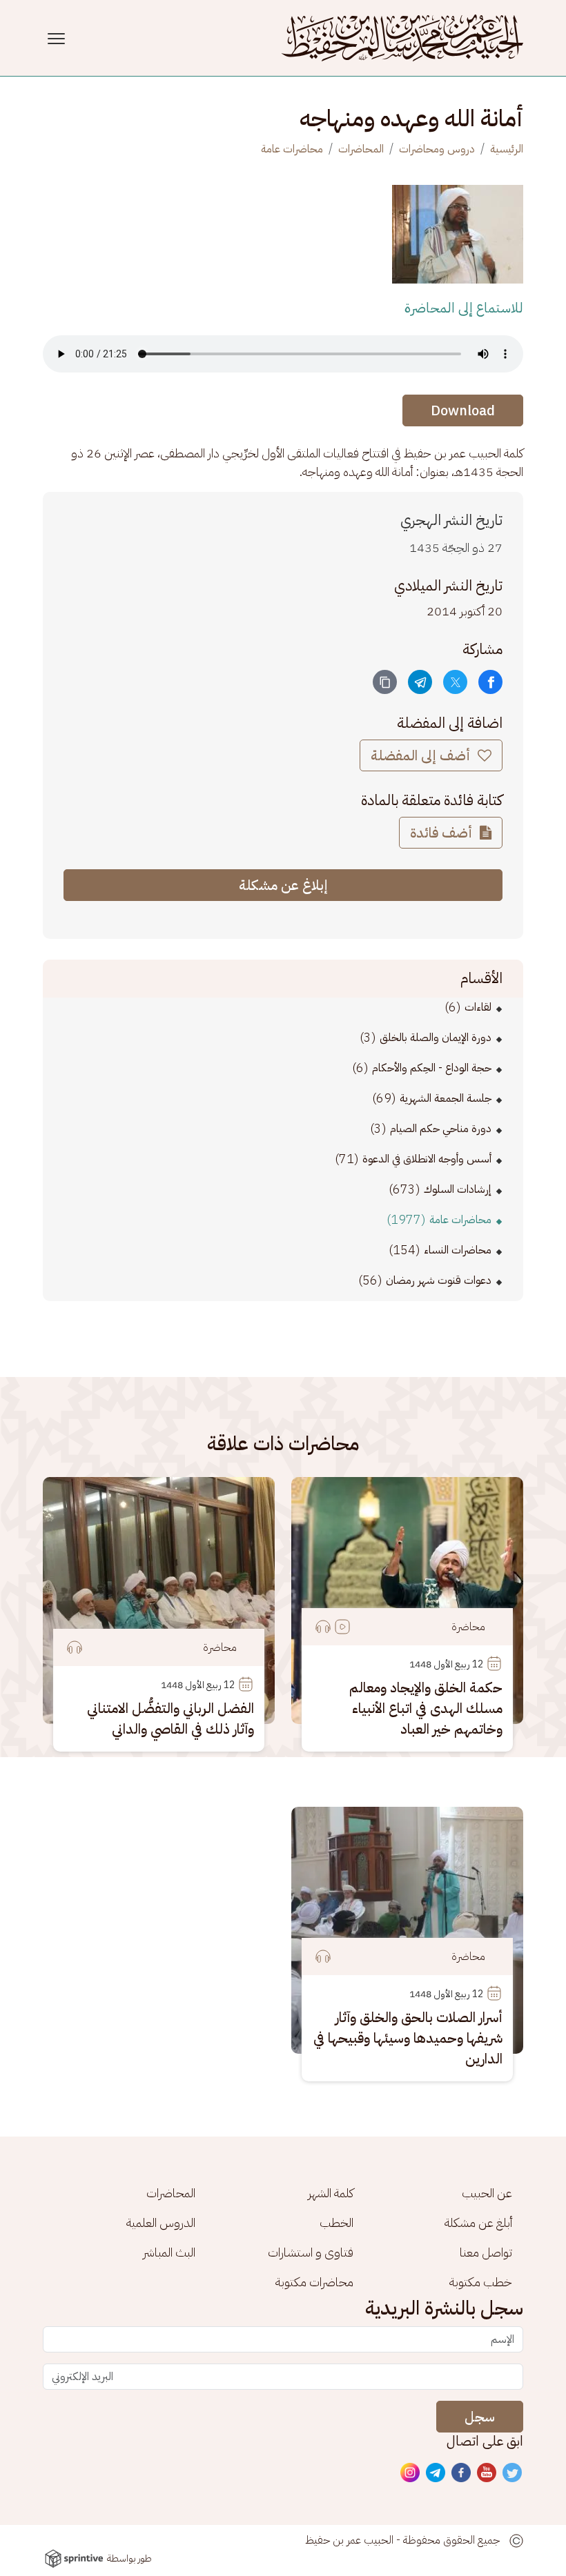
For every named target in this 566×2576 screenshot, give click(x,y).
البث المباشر (169, 2252)
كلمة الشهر (331, 2193)
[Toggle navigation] (58, 38)
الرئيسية (507, 149)
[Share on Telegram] (420, 682)
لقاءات (478, 1007)
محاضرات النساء (458, 1250)
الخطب (336, 2222)
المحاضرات (361, 149)
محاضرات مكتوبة (314, 2282)
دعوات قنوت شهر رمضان (439, 1280)
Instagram (411, 2473)
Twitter (513, 2473)
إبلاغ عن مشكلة (283, 885)
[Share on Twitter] (455, 682)
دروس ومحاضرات (437, 149)
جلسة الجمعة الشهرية (446, 1098)
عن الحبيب (487, 2193)
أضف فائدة (443, 833)
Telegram (436, 2473)
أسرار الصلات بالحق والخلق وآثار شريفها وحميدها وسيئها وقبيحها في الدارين (408, 2038)
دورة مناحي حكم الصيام (441, 1129)
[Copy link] (385, 682)
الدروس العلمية (161, 2222)
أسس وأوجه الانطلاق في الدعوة (427, 1159)
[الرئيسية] (402, 38)
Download (463, 410)
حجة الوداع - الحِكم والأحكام (432, 1068)
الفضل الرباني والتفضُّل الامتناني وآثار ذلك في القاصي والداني (170, 1718)
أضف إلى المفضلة (422, 755)
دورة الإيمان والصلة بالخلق (436, 1038)
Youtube (487, 2473)
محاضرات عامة (292, 149)
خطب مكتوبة (481, 2282)
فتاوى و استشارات (311, 2252)
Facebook (462, 2473)
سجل (480, 2417)
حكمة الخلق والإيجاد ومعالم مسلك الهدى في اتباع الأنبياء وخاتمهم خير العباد (426, 1708)
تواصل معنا (486, 2252)
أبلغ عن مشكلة (478, 2222)
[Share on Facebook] (490, 682)
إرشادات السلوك (458, 1189)
